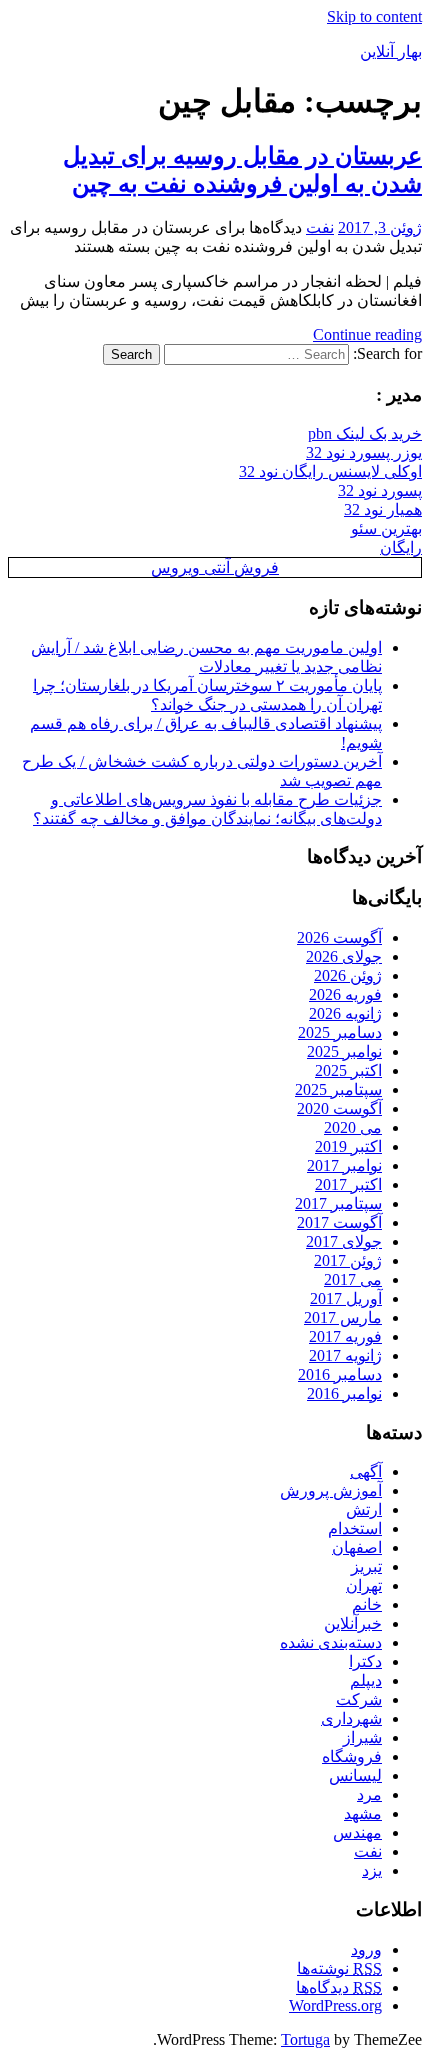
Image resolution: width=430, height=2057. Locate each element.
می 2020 (353, 1127)
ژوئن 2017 (348, 1260)
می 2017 (353, 1279)
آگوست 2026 (339, 937)
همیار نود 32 (383, 509)
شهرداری (351, 1718)
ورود (366, 1949)
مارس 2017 (343, 1317)
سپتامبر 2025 (338, 1089)
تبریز (366, 1566)
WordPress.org (335, 2005)
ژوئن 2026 (348, 975)
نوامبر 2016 (344, 1393)
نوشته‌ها (339, 1968)
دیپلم (366, 1680)
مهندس (357, 1832)
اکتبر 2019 (348, 1146)
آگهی (366, 1471)
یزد (372, 1870)
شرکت (359, 1699)
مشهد (363, 1813)
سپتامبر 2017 (338, 1203)
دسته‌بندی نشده (331, 1642)
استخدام (355, 1528)
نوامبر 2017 (344, 1165)
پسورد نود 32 (380, 490)
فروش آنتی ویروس (215, 567)
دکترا (365, 1661)
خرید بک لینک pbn (365, 433)
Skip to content (374, 16)
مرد (369, 1794)
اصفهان (357, 1547)
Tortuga (305, 2039)
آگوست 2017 (339, 1222)
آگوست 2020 (339, 1108)
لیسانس (355, 1775)
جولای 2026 (344, 956)
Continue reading (367, 334)
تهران (364, 1585)
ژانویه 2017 (345, 1355)
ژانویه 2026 (345, 1013)
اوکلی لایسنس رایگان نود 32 (330, 471)
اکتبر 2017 (348, 1184)
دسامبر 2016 (340, 1374)
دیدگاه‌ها (339, 1987)
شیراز (362, 1737)
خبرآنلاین (353, 1623)
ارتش (364, 1509)
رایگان (401, 547)
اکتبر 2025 (348, 1070)
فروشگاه (352, 1756)
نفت (320, 227)
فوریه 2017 (345, 1336)
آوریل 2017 (346, 1298)
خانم (367, 1604)
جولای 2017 (344, 1241)
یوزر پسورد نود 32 (364, 452)
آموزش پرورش (331, 1490)
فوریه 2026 (345, 994)
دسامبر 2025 (340, 1032)
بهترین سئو (386, 528)
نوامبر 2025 (344, 1051)
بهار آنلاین (391, 51)
